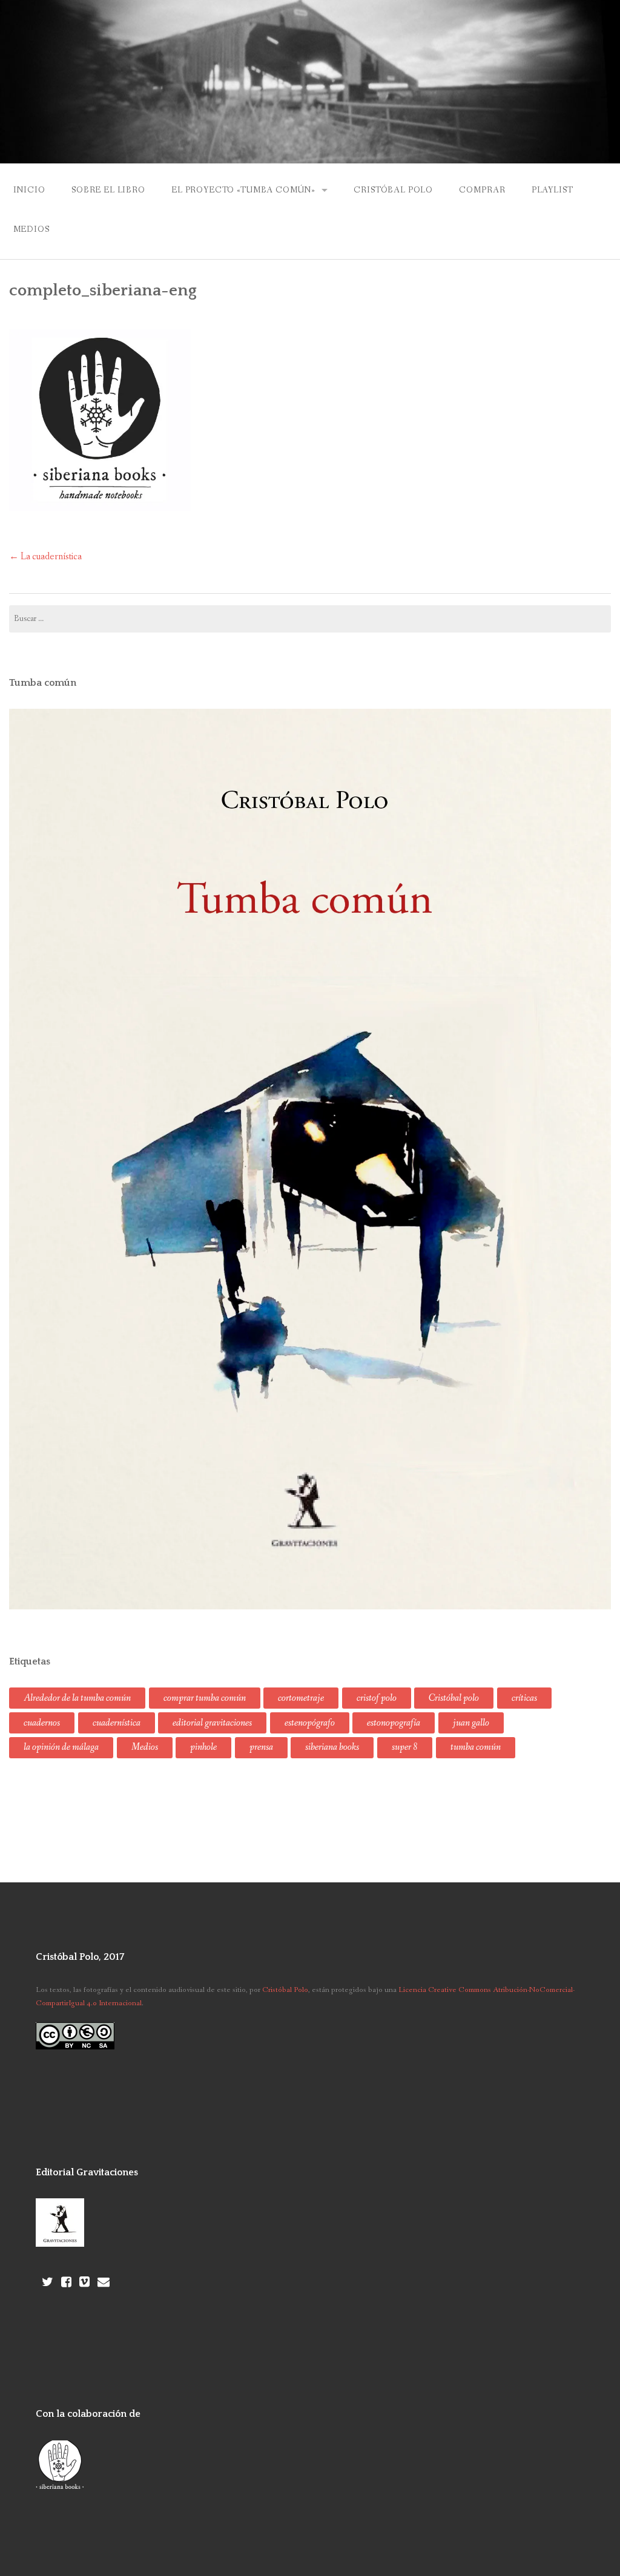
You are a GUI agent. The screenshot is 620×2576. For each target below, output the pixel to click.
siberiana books (332, 1747)
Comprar (482, 190)
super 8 (405, 1747)
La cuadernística (45, 557)
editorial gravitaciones (212, 1723)
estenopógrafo (310, 1723)
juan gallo (471, 1723)
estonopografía (394, 1723)
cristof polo (377, 1698)
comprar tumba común (205, 1698)
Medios (31, 229)
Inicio (29, 190)
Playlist (552, 190)
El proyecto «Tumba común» (243, 190)
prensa (261, 1747)
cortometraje (301, 1698)
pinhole (203, 1747)
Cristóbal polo (454, 1698)
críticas (524, 1698)
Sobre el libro (108, 190)
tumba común (476, 1747)
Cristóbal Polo (393, 190)
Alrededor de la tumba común (77, 1698)
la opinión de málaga (61, 1747)
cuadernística (117, 1723)
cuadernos (42, 1723)
